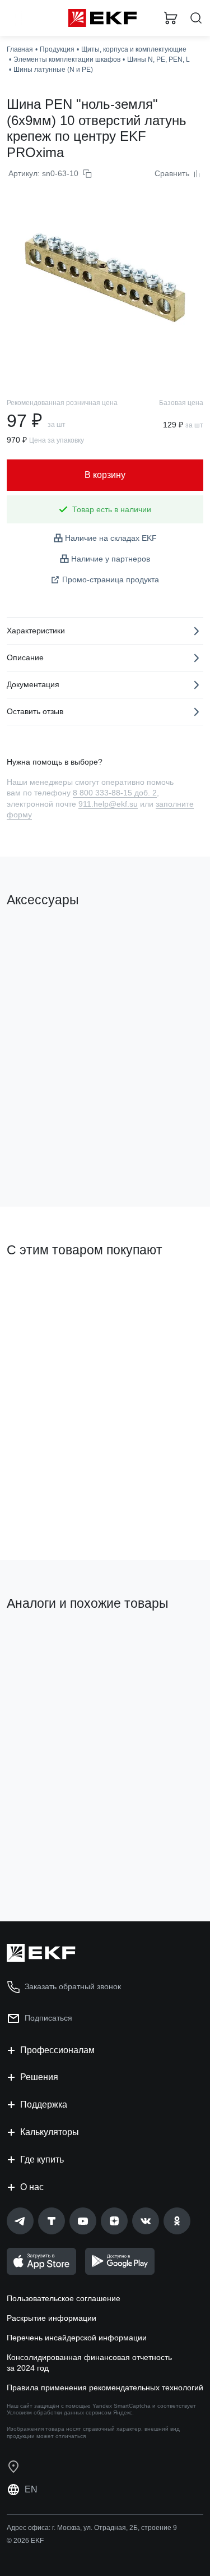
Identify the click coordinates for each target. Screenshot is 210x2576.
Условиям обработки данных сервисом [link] (59, 2412)
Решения (39, 2077)
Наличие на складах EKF (111, 538)
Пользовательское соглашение (64, 2298)
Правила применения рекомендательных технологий (105, 2388)
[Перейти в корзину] (171, 18)
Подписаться (51, 1506)
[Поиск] (196, 18)
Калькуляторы (50, 2132)
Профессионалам (57, 2050)
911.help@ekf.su (108, 804)
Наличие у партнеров (111, 559)
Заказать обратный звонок (73, 1986)
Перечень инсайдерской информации (77, 2338)
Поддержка (44, 2104)
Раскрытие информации (52, 2318)
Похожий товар (39, 1641)
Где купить (42, 2159)
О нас (32, 2187)
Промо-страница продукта (111, 579)
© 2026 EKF (25, 2541)
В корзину (50, 1153)
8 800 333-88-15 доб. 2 (115, 793)
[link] (20, 2221)
